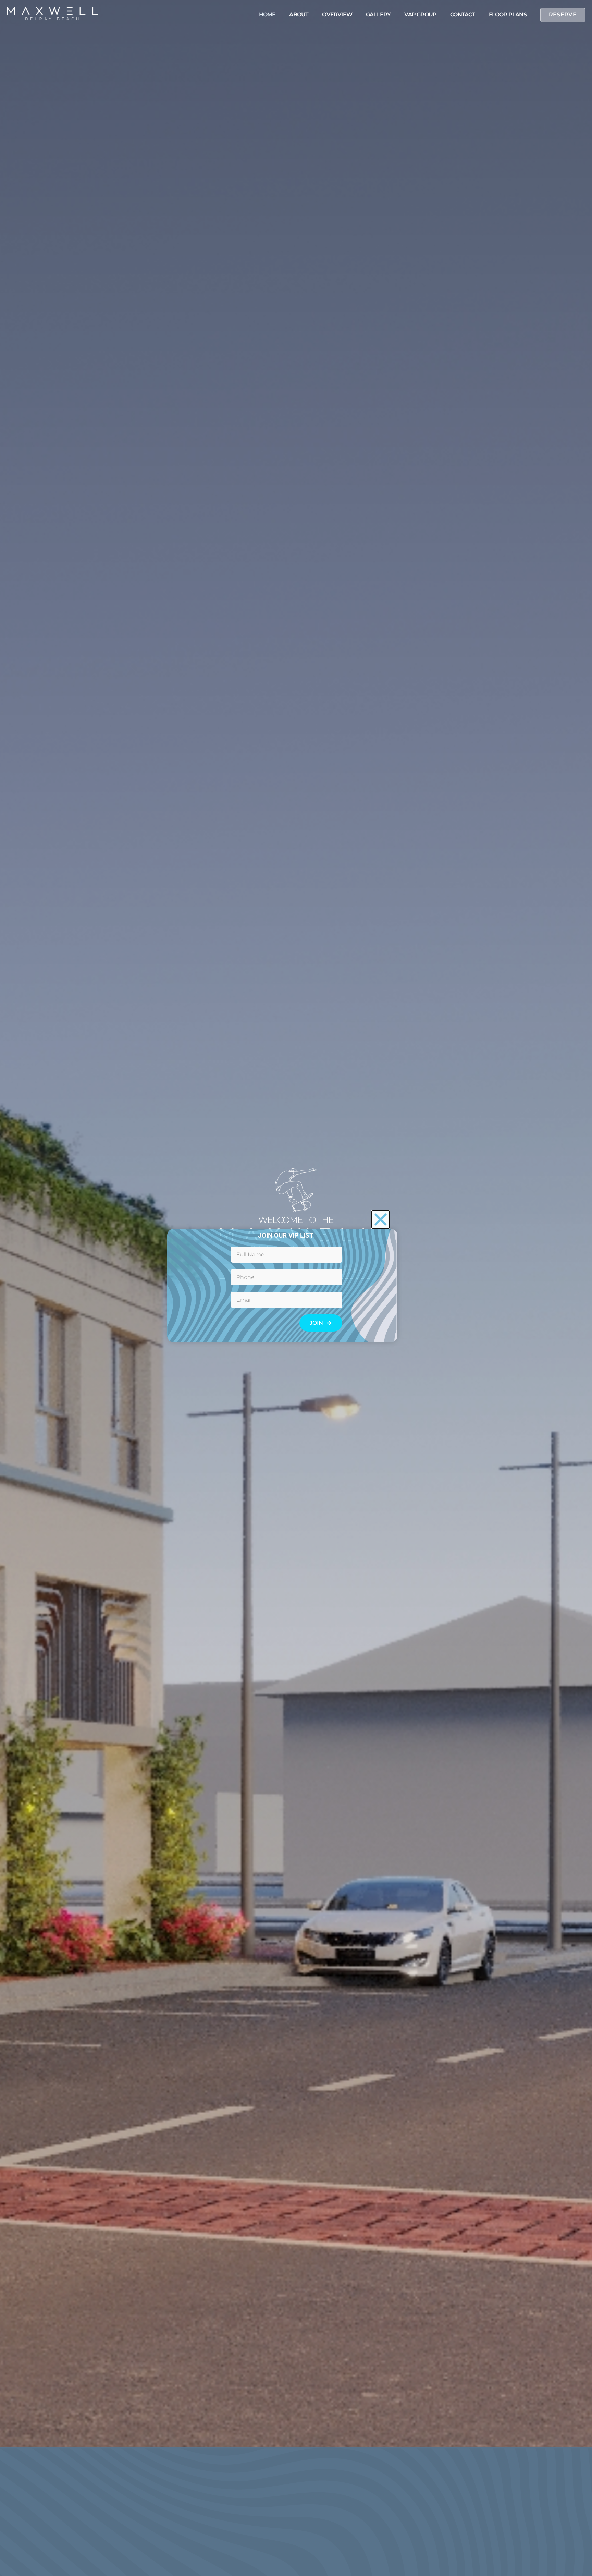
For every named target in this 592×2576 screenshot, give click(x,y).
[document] (296, 1288)
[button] (381, 1219)
